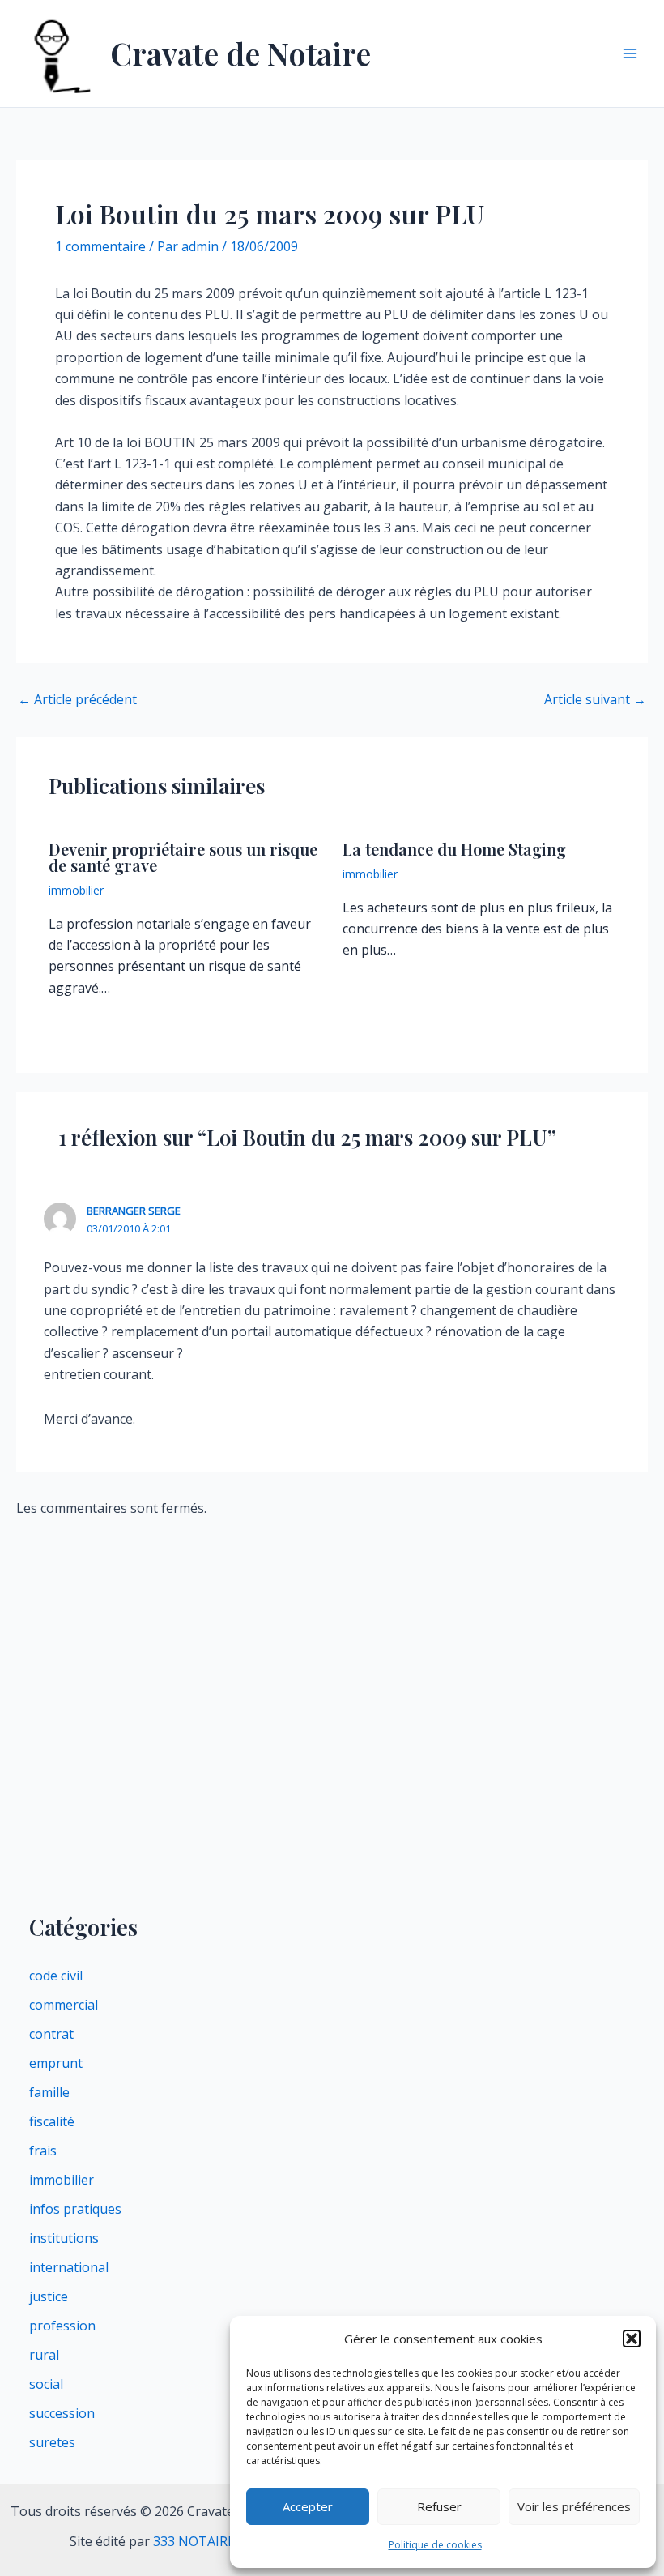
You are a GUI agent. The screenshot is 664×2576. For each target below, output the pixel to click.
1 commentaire (100, 246)
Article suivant (595, 699)
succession (62, 2413)
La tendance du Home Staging (454, 849)
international (69, 2267)
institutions (64, 2238)
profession (62, 2326)
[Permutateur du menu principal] (630, 53)
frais (43, 2151)
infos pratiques (75, 2209)
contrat (51, 2034)
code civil (56, 1976)
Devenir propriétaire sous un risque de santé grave (183, 857)
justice (49, 2296)
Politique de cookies (435, 2545)
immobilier (76, 890)
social (46, 2384)
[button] (632, 2339)
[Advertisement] (332, 1781)
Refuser (439, 2506)
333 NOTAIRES (198, 2541)
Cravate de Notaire (240, 53)
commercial (64, 2005)
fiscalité (52, 2121)
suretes (52, 2442)
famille (49, 2092)
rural (44, 2355)
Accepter (308, 2506)
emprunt (56, 2063)
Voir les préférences (574, 2506)
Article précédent (77, 699)
